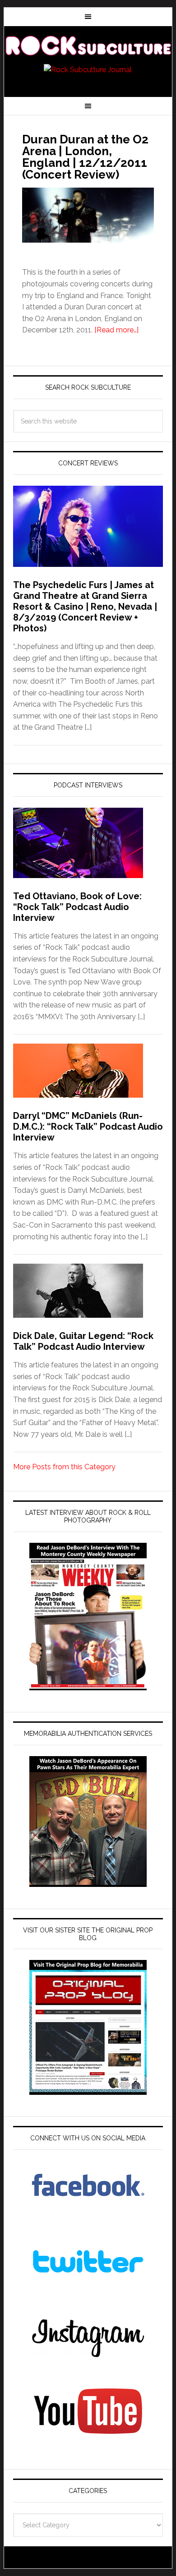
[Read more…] (116, 330)
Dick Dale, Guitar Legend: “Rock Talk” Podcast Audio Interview (83, 1341)
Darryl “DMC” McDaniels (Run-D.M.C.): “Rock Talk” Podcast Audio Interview (88, 1127)
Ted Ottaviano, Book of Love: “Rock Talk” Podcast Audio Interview (77, 907)
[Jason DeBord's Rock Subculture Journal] (88, 46)
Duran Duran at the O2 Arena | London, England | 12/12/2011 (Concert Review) (85, 157)
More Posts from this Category (64, 1467)
